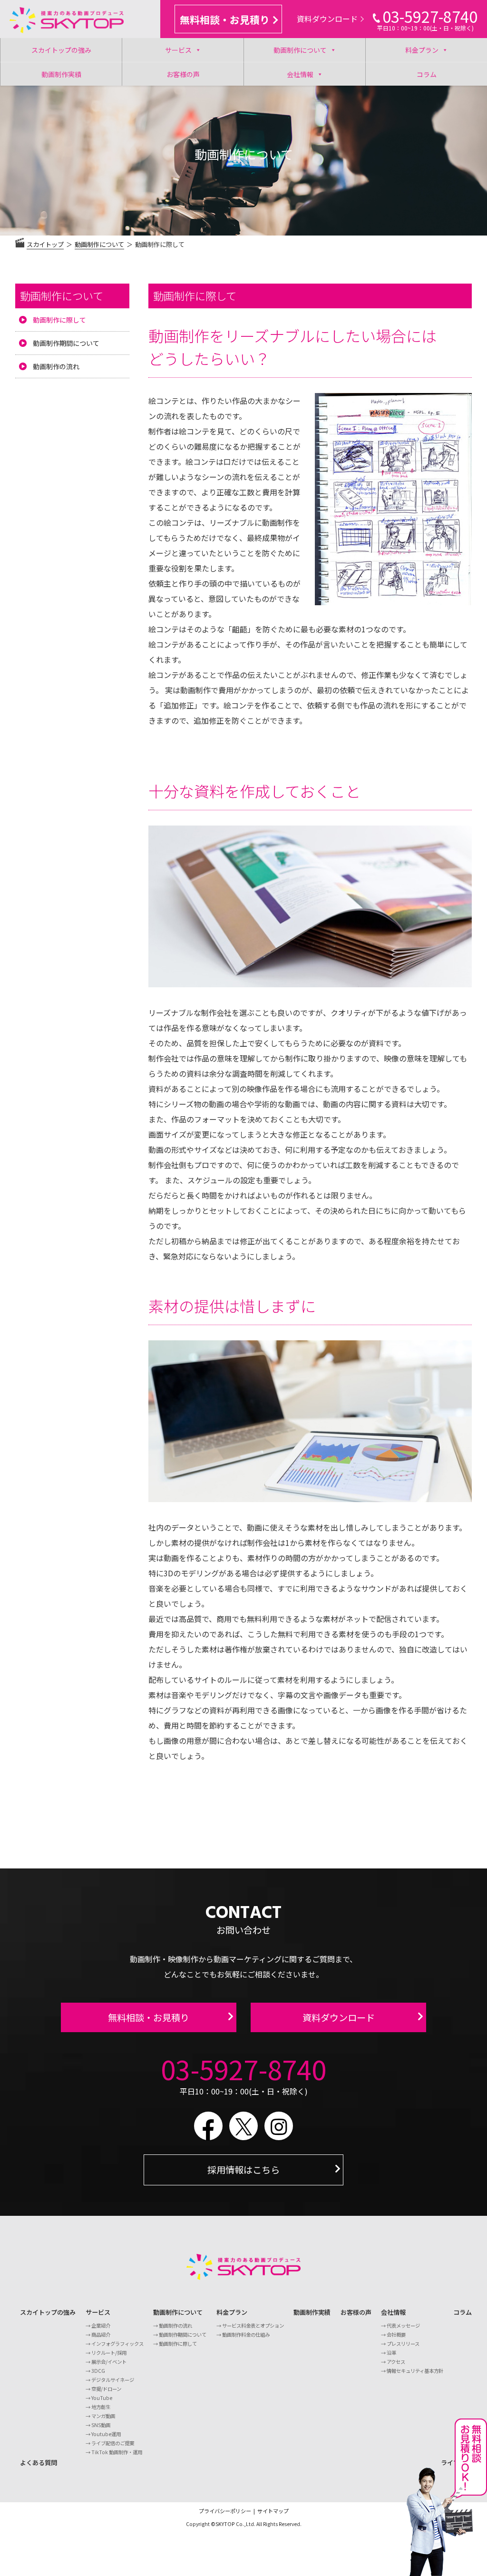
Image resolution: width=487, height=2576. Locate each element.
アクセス (396, 2362)
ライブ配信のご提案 (113, 2443)
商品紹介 (101, 2335)
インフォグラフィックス (117, 2344)
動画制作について (300, 50)
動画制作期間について (66, 343)
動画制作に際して (59, 320)
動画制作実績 (61, 74)
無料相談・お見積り (225, 20)
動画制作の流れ (56, 366)
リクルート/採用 (109, 2353)
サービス (178, 50)
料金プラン (422, 50)
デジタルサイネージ (113, 2380)
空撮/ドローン (106, 2389)
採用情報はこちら (243, 2170)
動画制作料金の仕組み (246, 2335)
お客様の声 (183, 74)
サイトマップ (273, 2511)
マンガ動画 (103, 2416)
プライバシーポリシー (225, 2511)
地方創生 (101, 2407)
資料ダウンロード (327, 19)
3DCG (98, 2371)
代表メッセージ (403, 2325)
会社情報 (300, 74)
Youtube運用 (106, 2434)
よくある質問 (39, 2463)
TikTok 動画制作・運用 (117, 2452)
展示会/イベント (109, 2362)
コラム (427, 74)
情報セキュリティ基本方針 (415, 2371)
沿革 (391, 2353)
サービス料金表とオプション (253, 2325)
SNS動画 (101, 2425)
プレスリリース (403, 2344)
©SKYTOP (223, 2524)
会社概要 (396, 2335)
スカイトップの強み (61, 50)
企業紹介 (101, 2325)
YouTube (102, 2398)
